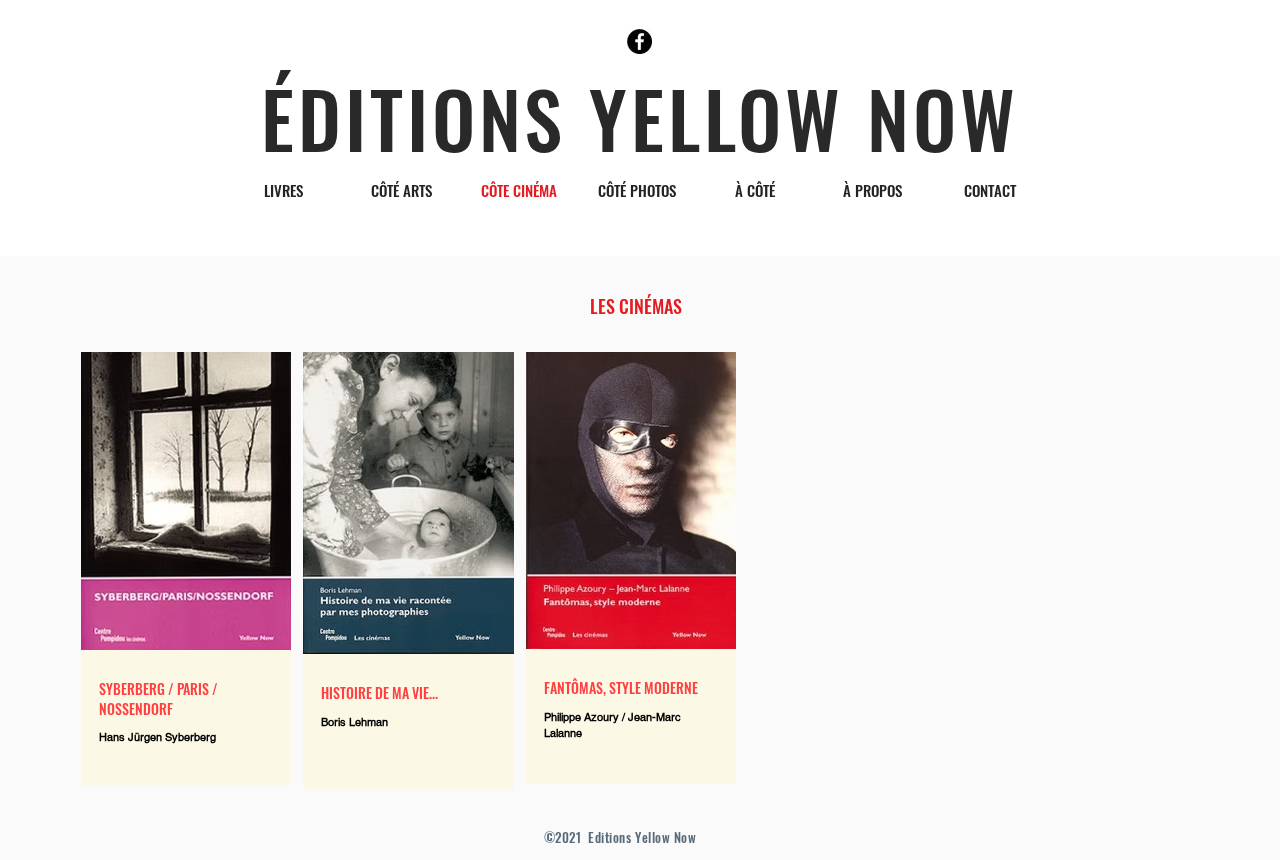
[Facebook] (639, 41)
